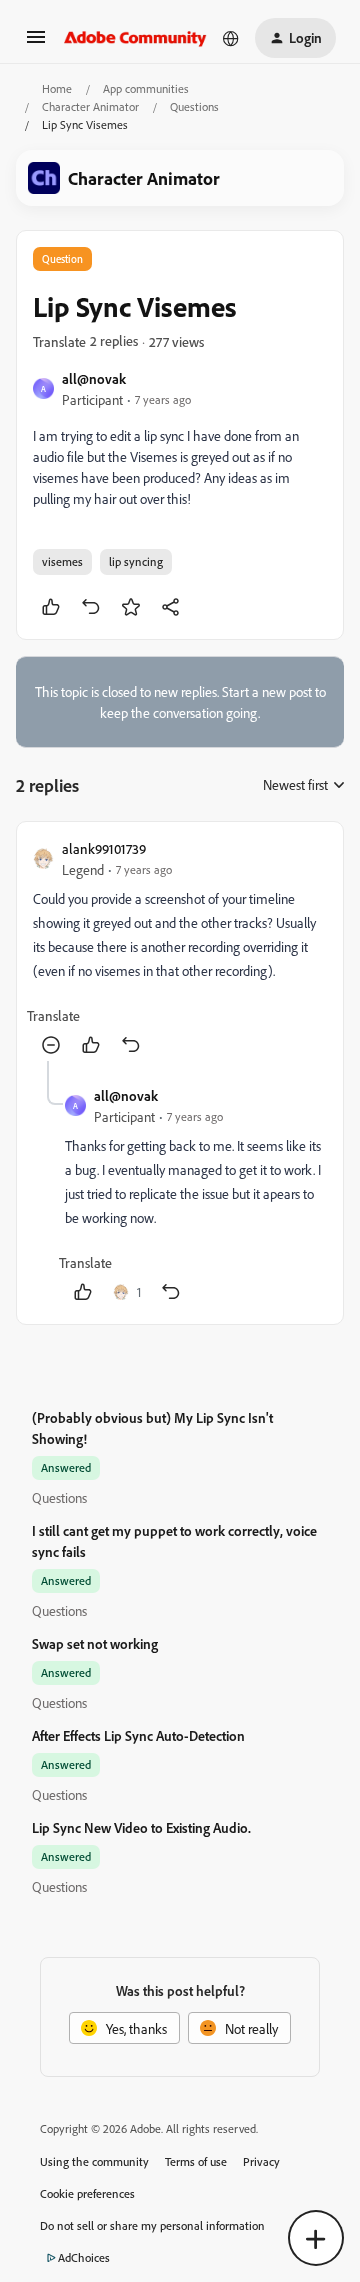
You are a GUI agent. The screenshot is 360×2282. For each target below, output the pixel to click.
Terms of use (196, 2161)
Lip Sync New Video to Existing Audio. (141, 1827)
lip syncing (136, 561)
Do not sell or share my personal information (152, 2225)
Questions (194, 106)
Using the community (94, 2161)
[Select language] (231, 38)
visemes (62, 561)
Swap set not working (95, 1643)
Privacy (261, 2161)
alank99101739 (104, 848)
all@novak (94, 378)
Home (57, 88)
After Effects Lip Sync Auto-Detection (138, 1735)
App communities (146, 88)
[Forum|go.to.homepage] (135, 38)
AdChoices (84, 2257)
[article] (180, 949)
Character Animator (90, 106)
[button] (36, 43)
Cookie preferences (87, 2193)
